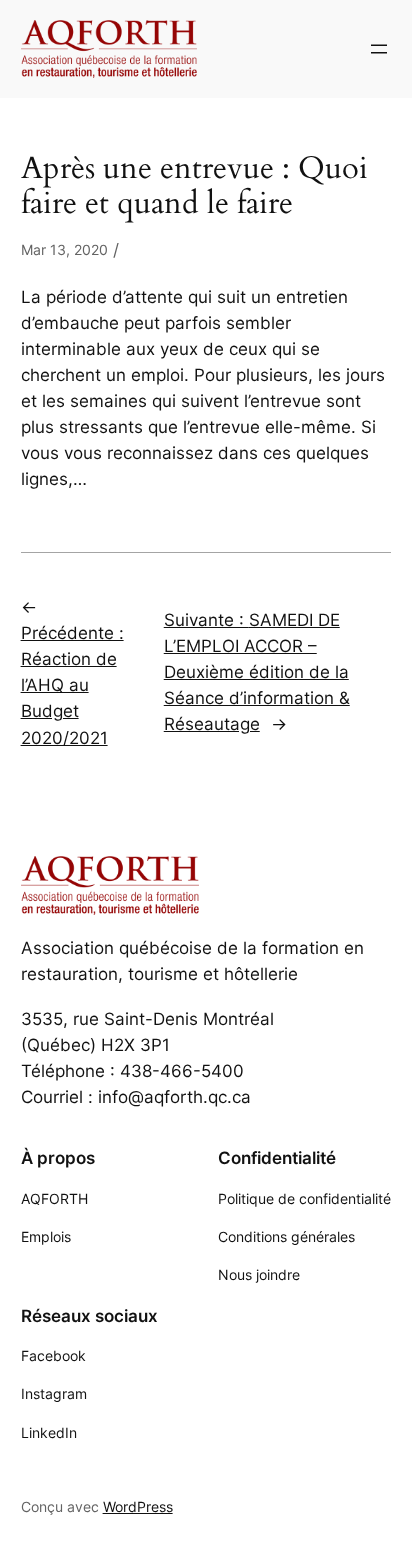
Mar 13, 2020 (64, 249)
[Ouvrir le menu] (379, 49)
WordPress (138, 1506)
